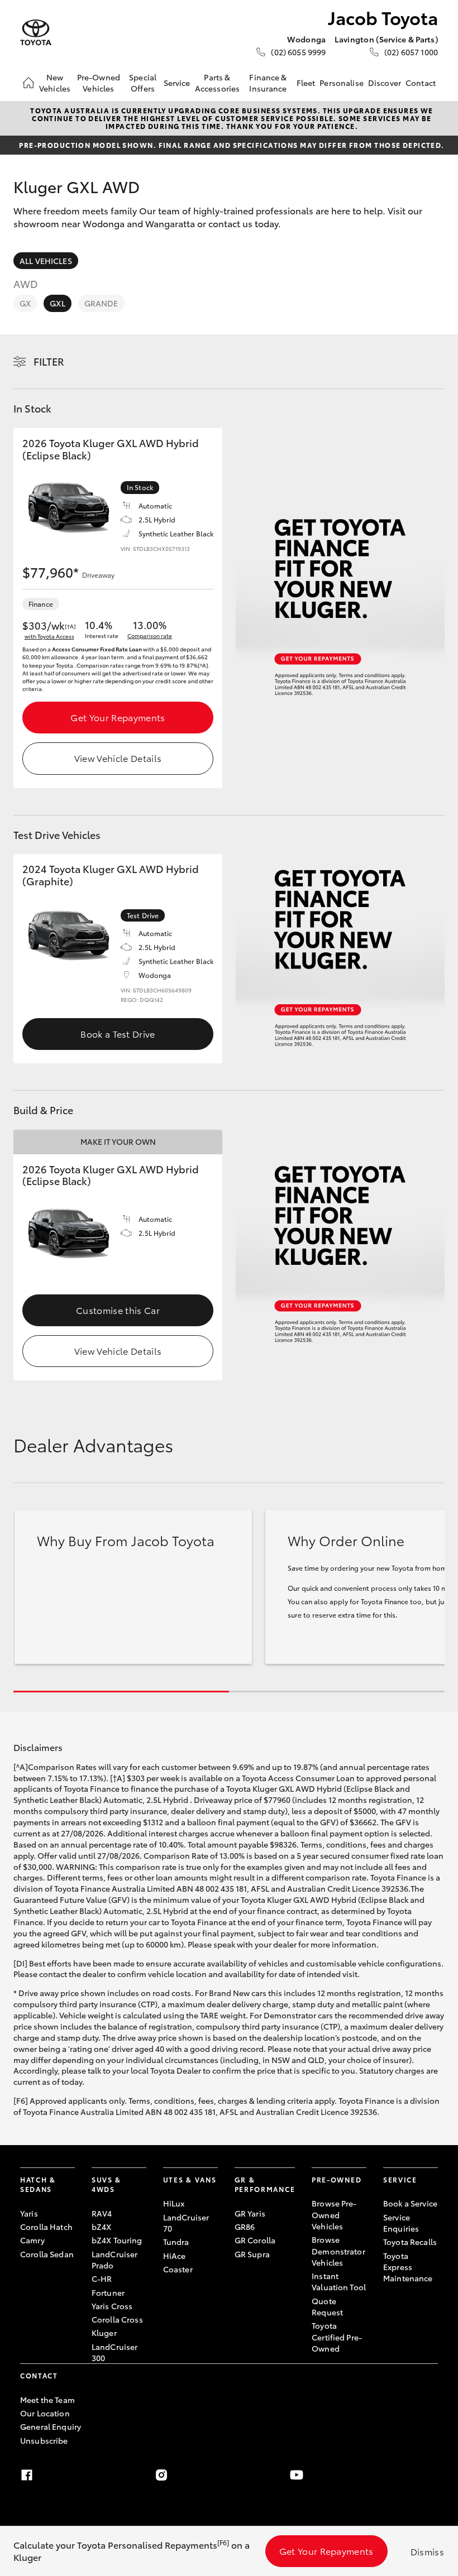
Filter (49, 361)
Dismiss (427, 2551)
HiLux (174, 2203)
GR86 (245, 2227)
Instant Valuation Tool (339, 2281)
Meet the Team (47, 2400)
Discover (385, 83)
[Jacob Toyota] (36, 33)
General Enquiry (51, 2426)
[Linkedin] (431, 2475)
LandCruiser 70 (186, 2223)
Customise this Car (118, 1310)
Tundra (176, 2242)
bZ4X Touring (117, 2240)
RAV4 (102, 2213)
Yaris (29, 2213)
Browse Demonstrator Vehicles (338, 2251)
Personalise (342, 83)
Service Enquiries (401, 2223)
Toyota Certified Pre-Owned (337, 2337)
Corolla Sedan (47, 2254)
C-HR (102, 2278)
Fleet (306, 83)
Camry (32, 2240)
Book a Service (410, 2203)
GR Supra (252, 2254)
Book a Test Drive (118, 1033)
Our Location (45, 2413)
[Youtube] (297, 2475)
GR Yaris (250, 2213)
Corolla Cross (117, 2319)
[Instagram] (161, 2475)
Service (177, 83)
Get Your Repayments (118, 717)
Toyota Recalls (410, 2242)
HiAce (175, 2256)
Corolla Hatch (46, 2227)
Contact (421, 83)
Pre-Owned (337, 2179)
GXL (57, 303)
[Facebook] (27, 2475)
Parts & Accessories (218, 83)
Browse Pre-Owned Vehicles (334, 2215)
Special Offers (143, 83)
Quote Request (327, 2306)
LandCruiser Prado (115, 2260)
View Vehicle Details (118, 758)
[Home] (28, 83)
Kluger (104, 2333)
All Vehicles (46, 261)
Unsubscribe (44, 2440)
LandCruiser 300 (115, 2352)
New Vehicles (55, 83)
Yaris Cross (112, 2306)
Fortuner (108, 2292)
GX (25, 303)
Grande (101, 303)
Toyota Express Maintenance (408, 2267)
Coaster (178, 2269)
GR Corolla (255, 2240)
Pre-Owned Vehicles (99, 83)
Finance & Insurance (268, 83)
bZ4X (102, 2227)
